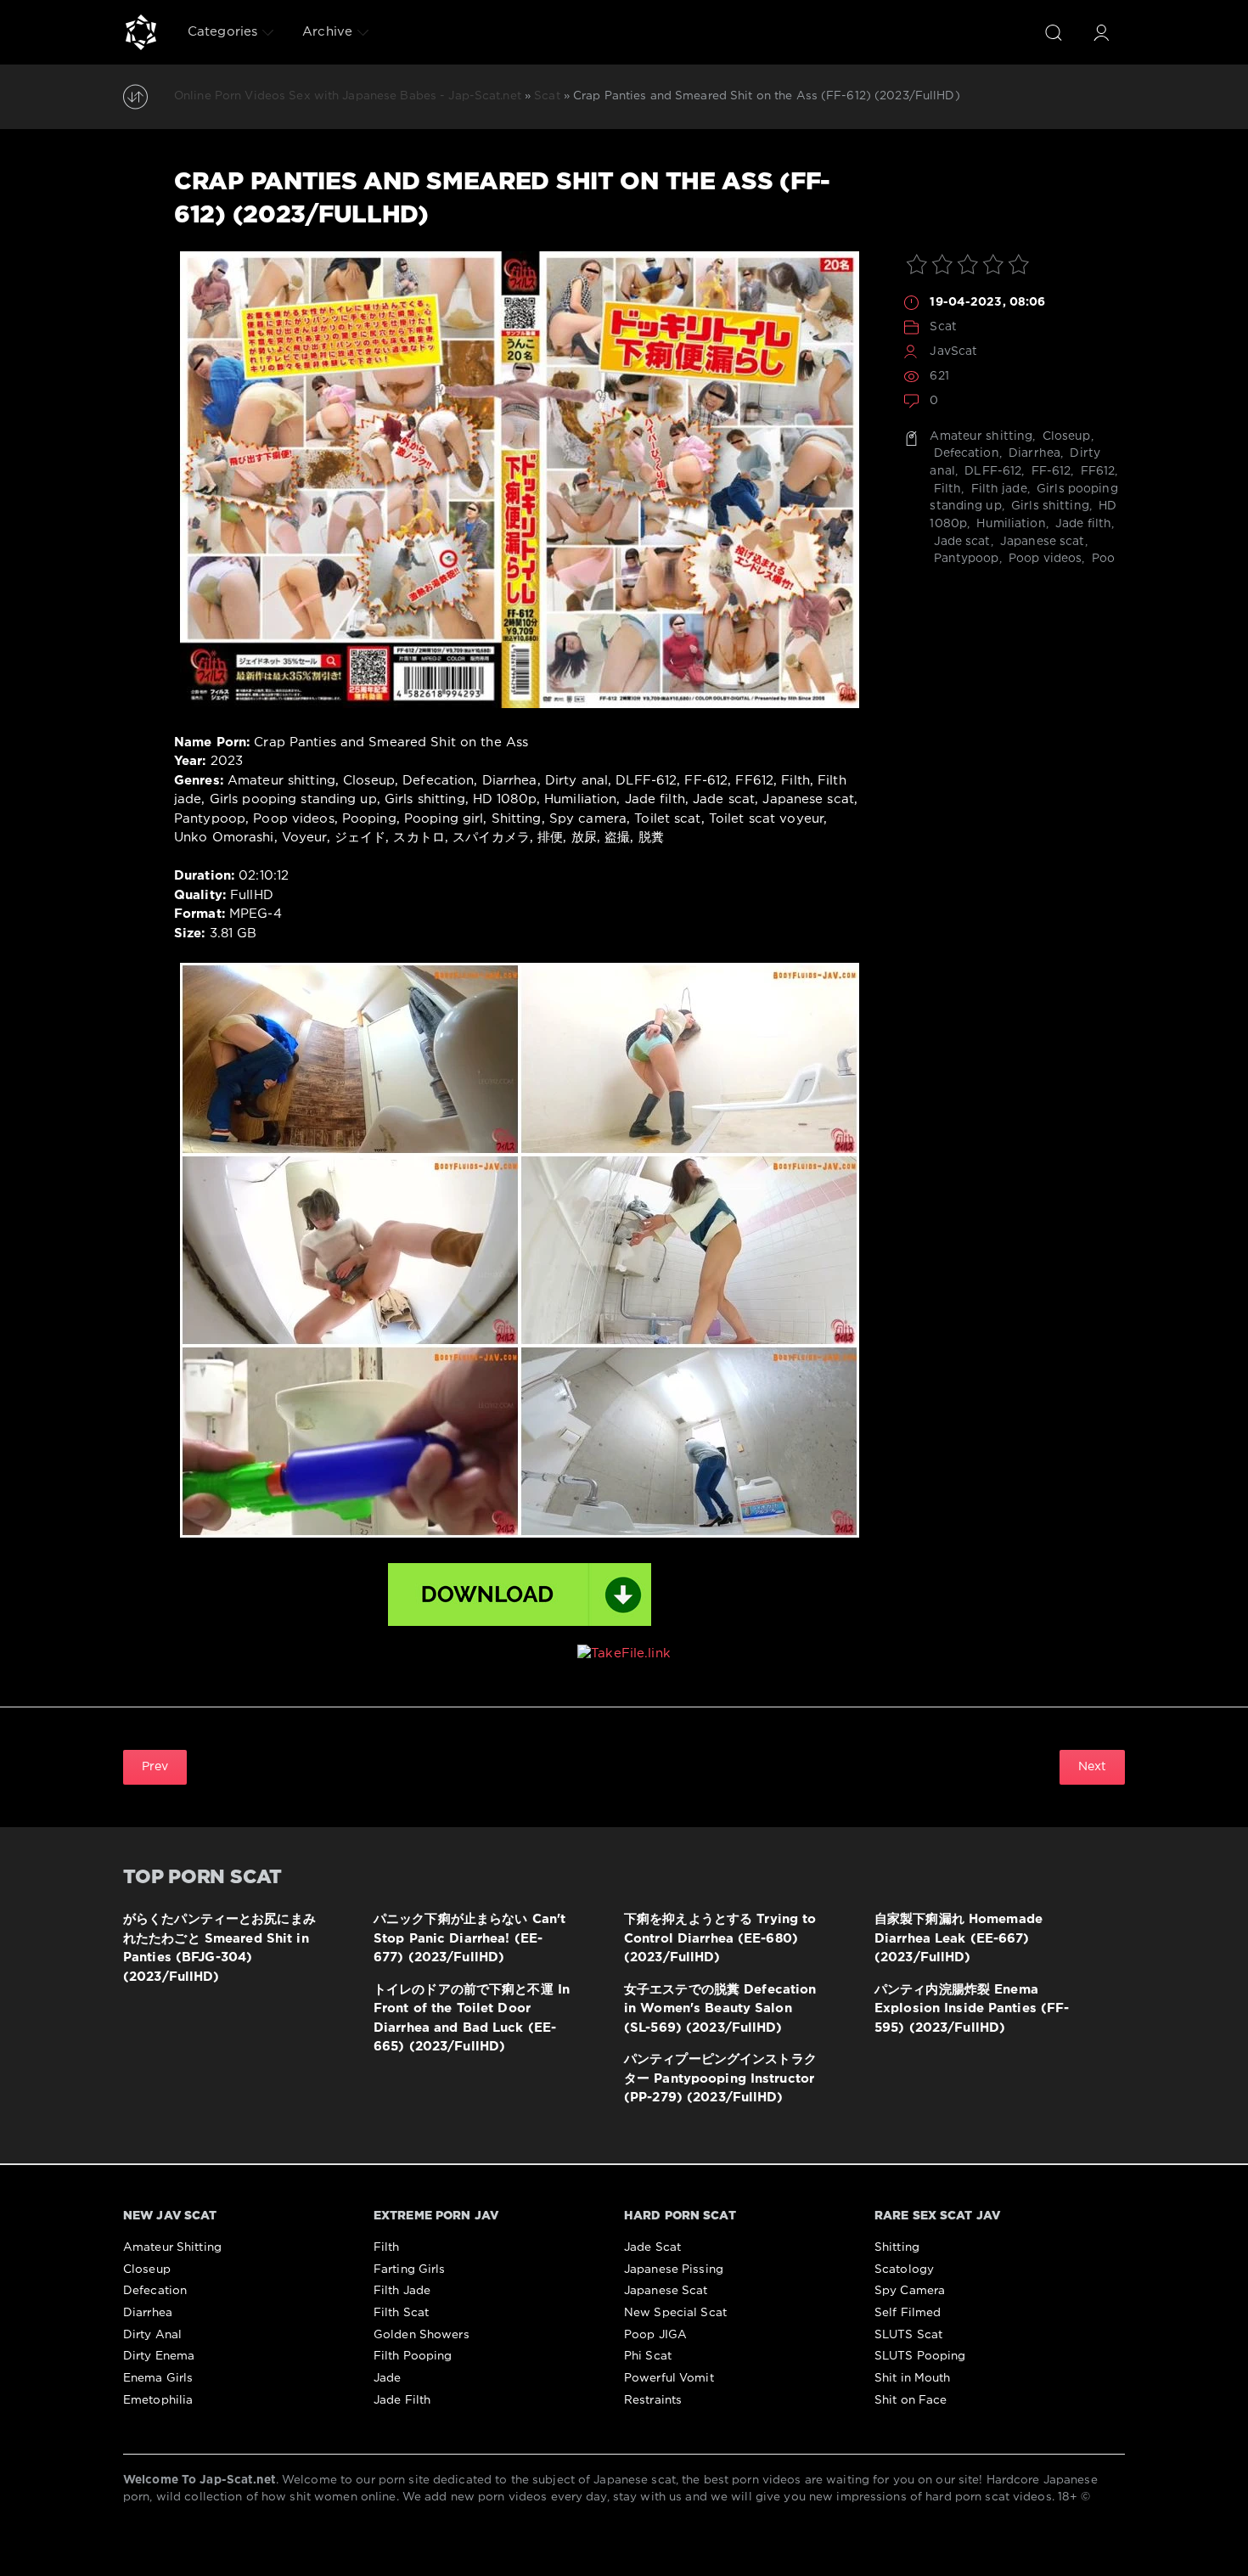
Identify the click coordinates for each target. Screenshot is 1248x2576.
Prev (155, 1767)
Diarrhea (1033, 453)
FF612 (1096, 471)
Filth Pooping (413, 2356)
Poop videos (1043, 559)
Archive (327, 32)
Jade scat (960, 542)
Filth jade (997, 489)
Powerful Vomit (669, 2378)
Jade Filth (402, 2400)
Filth (945, 489)
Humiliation (1009, 524)
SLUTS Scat (908, 2335)
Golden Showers (422, 2335)
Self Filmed (908, 2313)
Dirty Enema (159, 2356)
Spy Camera (910, 2291)
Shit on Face (911, 2400)
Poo (1102, 559)
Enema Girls (158, 2378)
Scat (943, 327)
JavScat (953, 352)
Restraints (653, 2400)
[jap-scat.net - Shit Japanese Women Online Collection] (141, 32)
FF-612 (1049, 471)
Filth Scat (401, 2313)
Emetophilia (158, 2400)
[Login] (1101, 32)
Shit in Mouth (913, 2378)
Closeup (1065, 436)
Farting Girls (410, 2269)
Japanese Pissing (674, 2269)
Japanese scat (1041, 542)
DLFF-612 (991, 471)
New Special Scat (675, 2313)
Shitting (897, 2247)
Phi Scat (648, 2356)
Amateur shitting (981, 436)
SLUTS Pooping (920, 2356)
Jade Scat (652, 2247)
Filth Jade (402, 2291)
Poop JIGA (655, 2335)
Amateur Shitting (172, 2247)
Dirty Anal (152, 2335)
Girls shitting (1048, 506)
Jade (387, 2378)
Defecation (964, 453)
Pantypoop (964, 559)
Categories (222, 32)
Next (1092, 1767)
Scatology (904, 2269)
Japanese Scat (666, 2291)
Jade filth (1082, 524)
